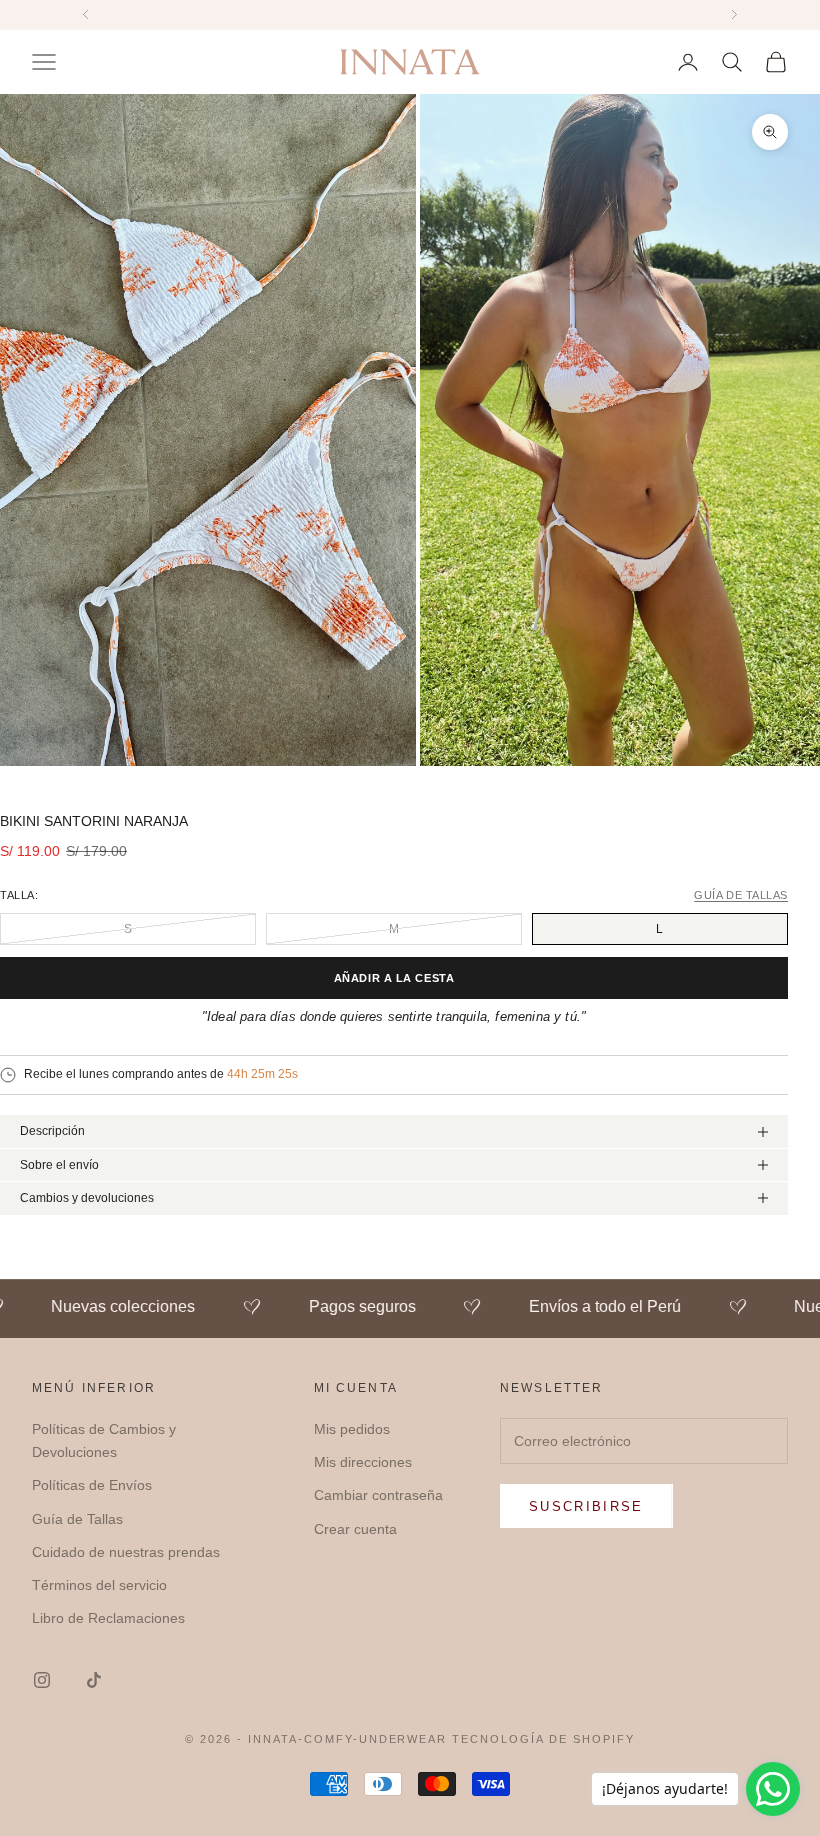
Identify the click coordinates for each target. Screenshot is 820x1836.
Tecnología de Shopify (543, 1739)
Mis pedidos (352, 1429)
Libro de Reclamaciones (108, 1618)
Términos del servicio (99, 1585)
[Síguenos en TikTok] (94, 1680)
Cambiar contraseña (378, 1495)
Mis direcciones (363, 1462)
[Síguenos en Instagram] (42, 1680)
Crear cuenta (355, 1529)
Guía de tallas (741, 895)
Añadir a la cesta (394, 978)
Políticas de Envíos (92, 1485)
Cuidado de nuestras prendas (126, 1552)
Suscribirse (586, 1506)
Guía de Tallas (77, 1519)
